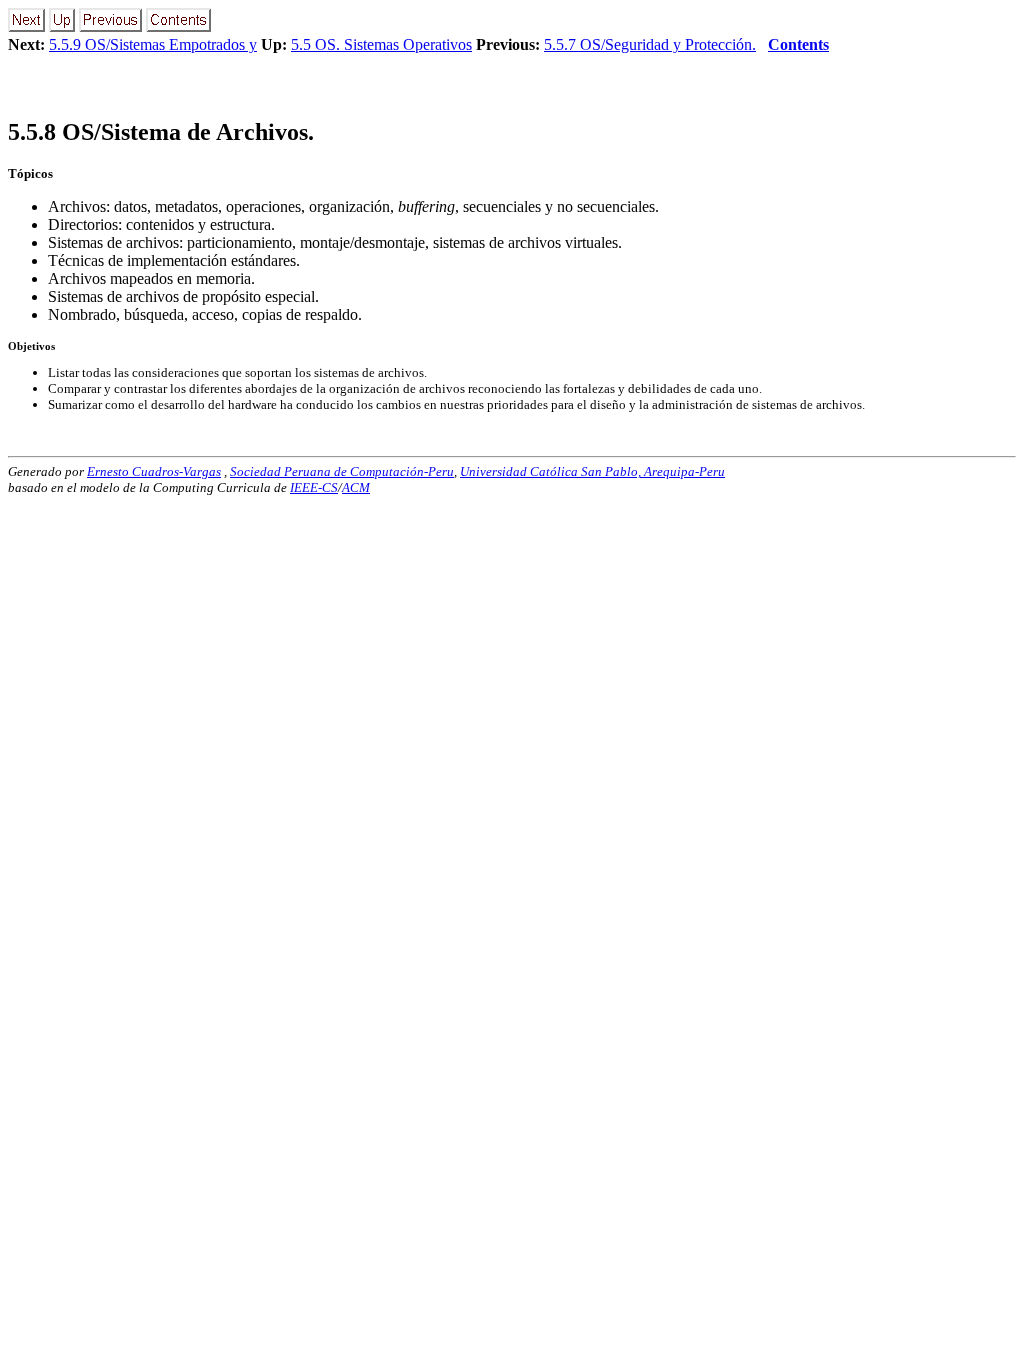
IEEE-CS (314, 487)
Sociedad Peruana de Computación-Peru (342, 471)
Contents (798, 44)
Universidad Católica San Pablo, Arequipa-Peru (592, 471)
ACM (356, 487)
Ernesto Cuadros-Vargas (154, 471)
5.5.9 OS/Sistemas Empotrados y (153, 44)
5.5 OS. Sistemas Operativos (381, 44)
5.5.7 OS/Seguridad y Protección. (650, 44)
